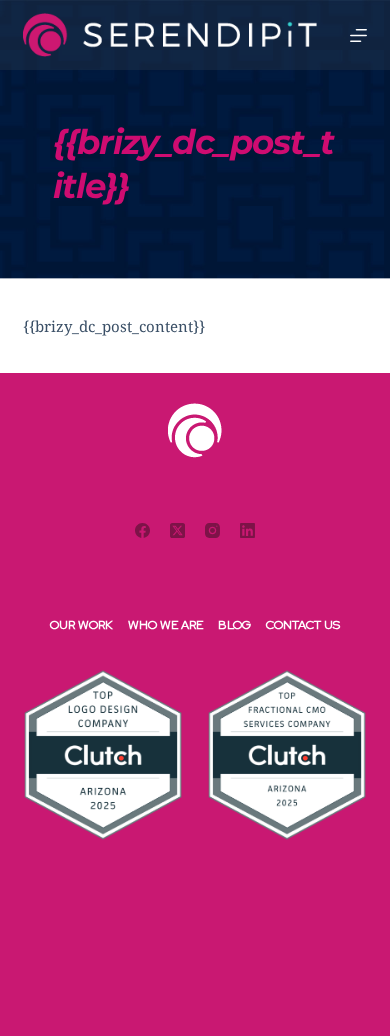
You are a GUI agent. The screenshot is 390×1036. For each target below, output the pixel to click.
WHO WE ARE (165, 625)
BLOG (234, 625)
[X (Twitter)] (177, 530)
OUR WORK (81, 625)
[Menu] (358, 35)
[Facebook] (142, 530)
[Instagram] (212, 530)
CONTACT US (303, 625)
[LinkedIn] (247, 530)
